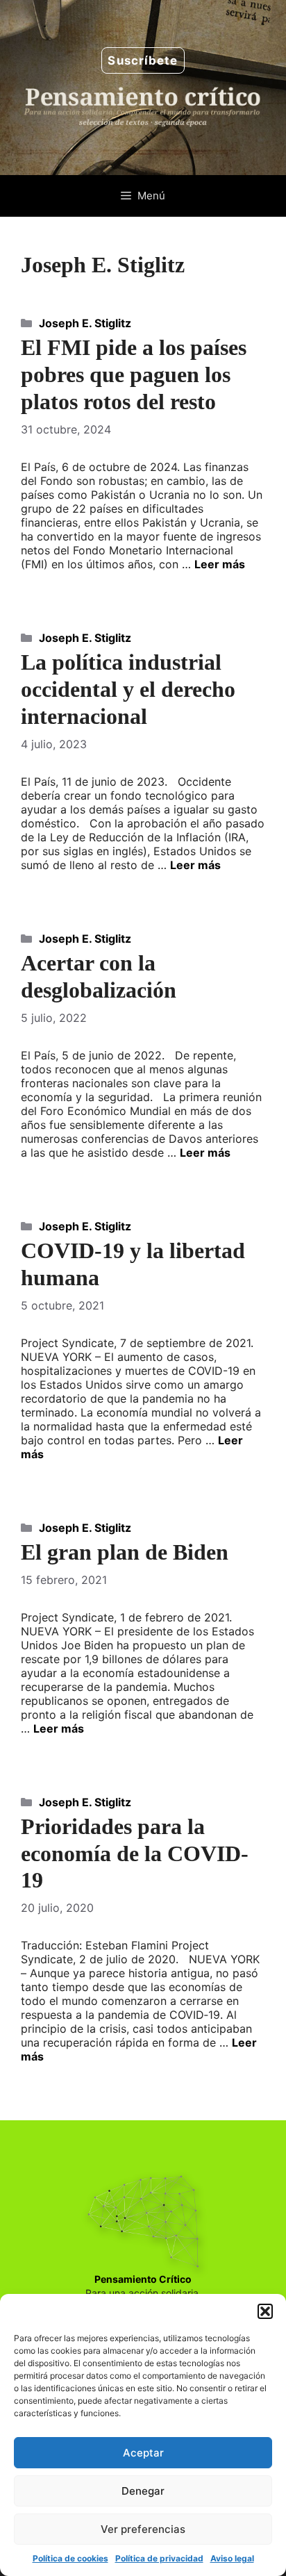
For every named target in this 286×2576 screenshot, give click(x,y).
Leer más (220, 564)
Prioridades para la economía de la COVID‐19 (135, 1853)
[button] (265, 2311)
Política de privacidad (159, 2558)
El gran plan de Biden (125, 1552)
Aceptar (143, 2453)
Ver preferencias (143, 2529)
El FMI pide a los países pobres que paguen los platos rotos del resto (134, 374)
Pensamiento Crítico (143, 2279)
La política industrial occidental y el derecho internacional (128, 689)
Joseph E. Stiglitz (85, 323)
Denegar (143, 2491)
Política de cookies (70, 2558)
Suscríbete (143, 60)
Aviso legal (232, 2558)
